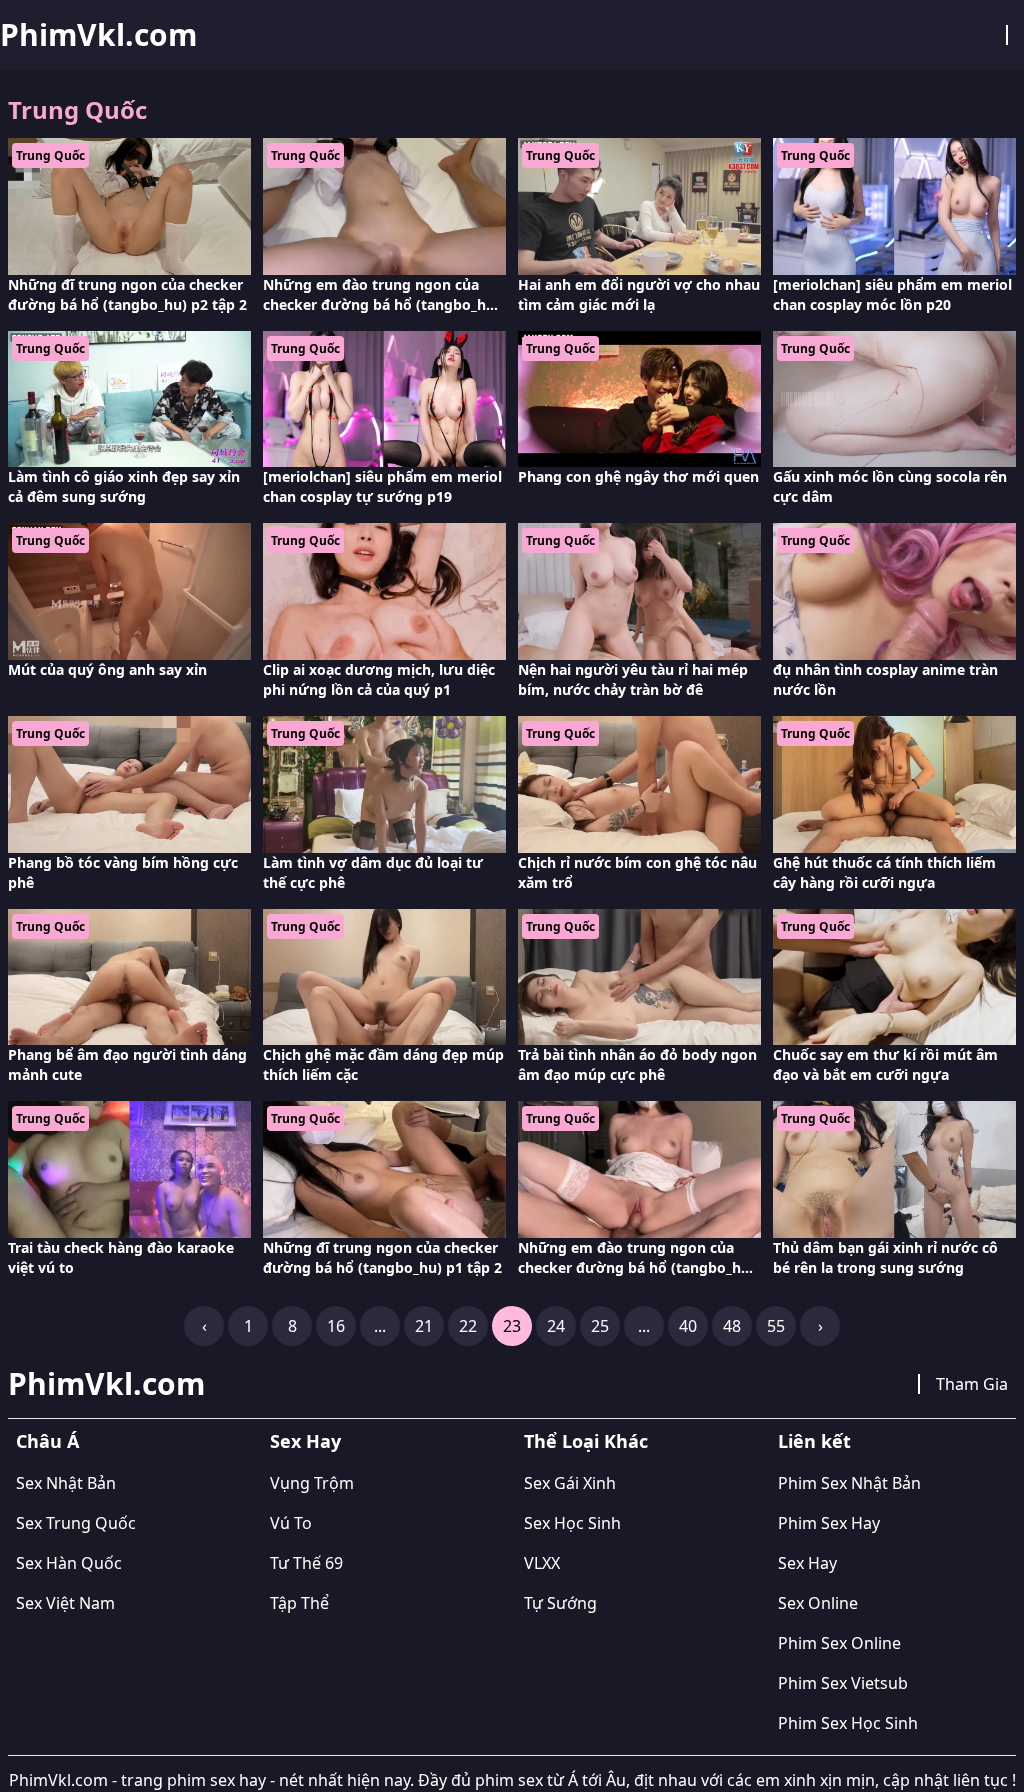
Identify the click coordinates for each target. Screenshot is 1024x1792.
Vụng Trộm (312, 1483)
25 (600, 1326)
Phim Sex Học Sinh (848, 1723)
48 (732, 1326)
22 (468, 1326)
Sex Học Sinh (572, 1523)
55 (776, 1326)
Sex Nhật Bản (66, 1483)
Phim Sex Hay (829, 1523)
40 (688, 1326)
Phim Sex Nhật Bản (849, 1483)
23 (512, 1326)
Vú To (291, 1523)
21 (424, 1326)
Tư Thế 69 (306, 1563)
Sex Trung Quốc (76, 1523)
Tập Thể (299, 1603)
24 (556, 1326)
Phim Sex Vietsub (843, 1683)
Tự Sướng (560, 1603)
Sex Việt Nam (65, 1603)
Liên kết (814, 1441)
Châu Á (47, 1441)
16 (336, 1326)
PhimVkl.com (98, 35)
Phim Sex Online (839, 1643)
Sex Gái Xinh (570, 1483)
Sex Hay (305, 1441)
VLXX (542, 1563)
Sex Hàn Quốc (69, 1563)
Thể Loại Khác (586, 1441)
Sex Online (818, 1603)
